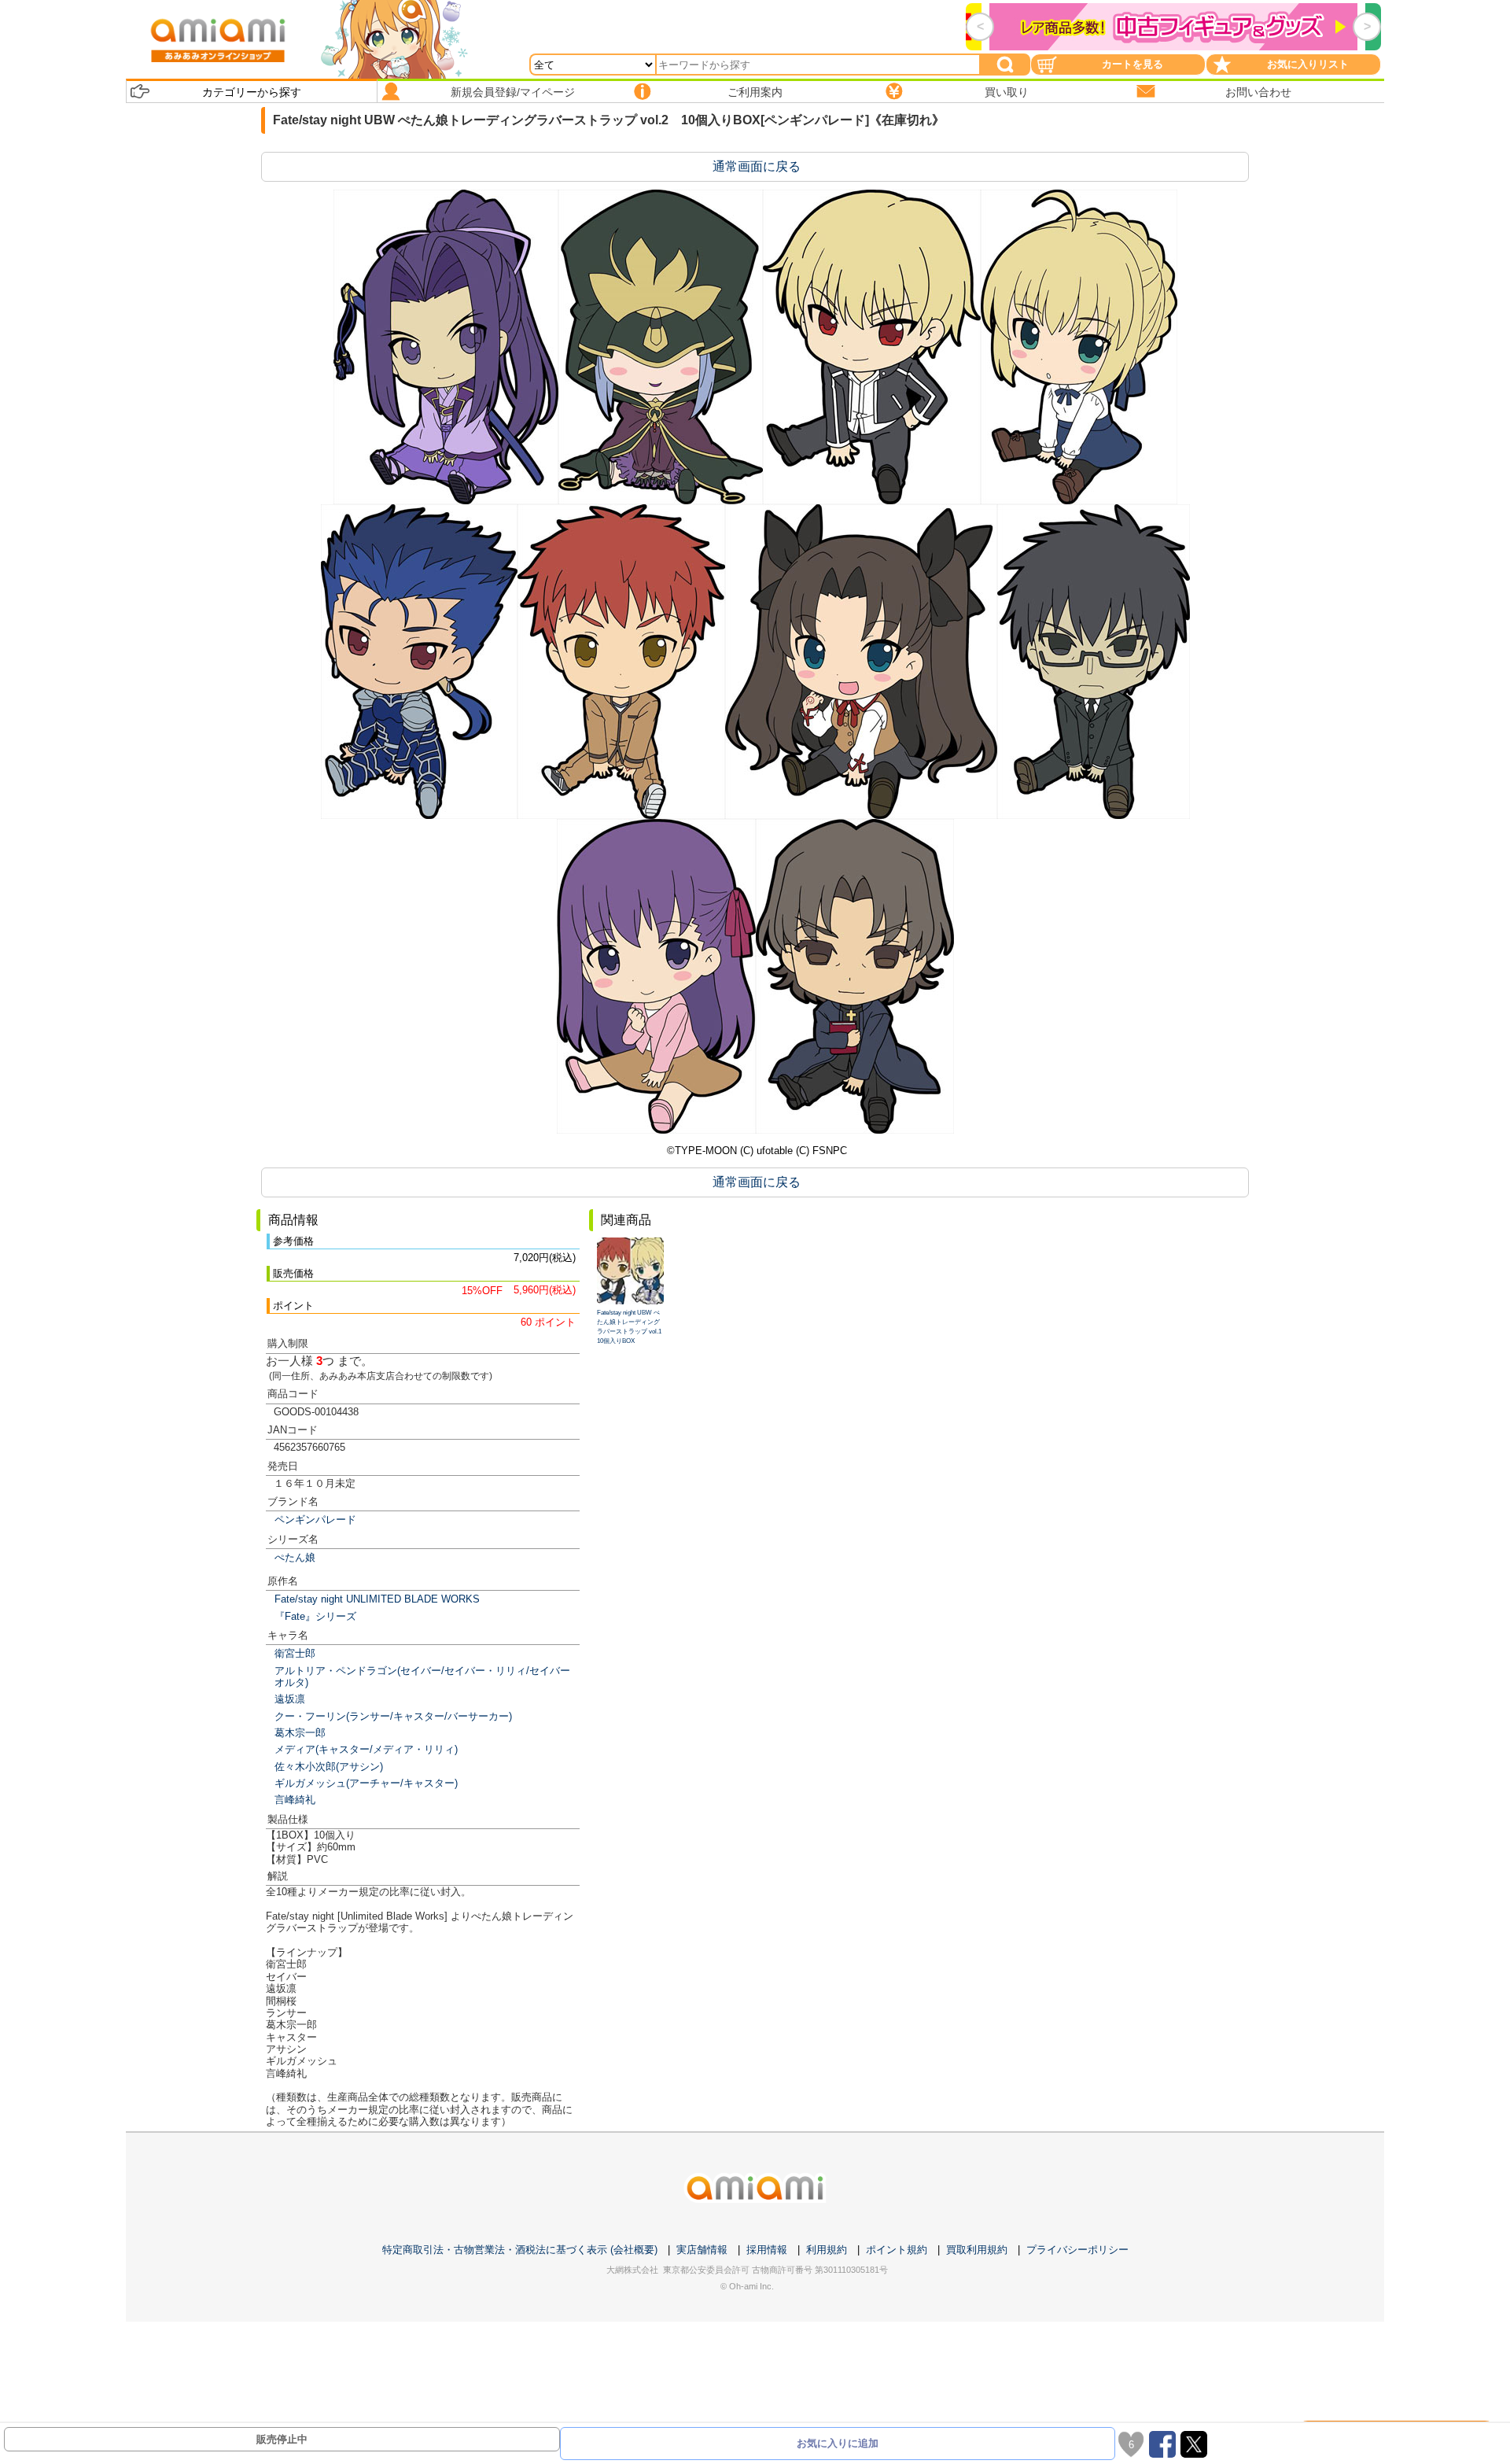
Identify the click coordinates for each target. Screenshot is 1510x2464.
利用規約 (827, 2250)
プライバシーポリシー (1077, 2250)
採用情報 (767, 2250)
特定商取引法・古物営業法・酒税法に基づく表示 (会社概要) (520, 2250)
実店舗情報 (702, 2250)
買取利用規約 (977, 2250)
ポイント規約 (897, 2250)
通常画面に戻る (757, 166)
